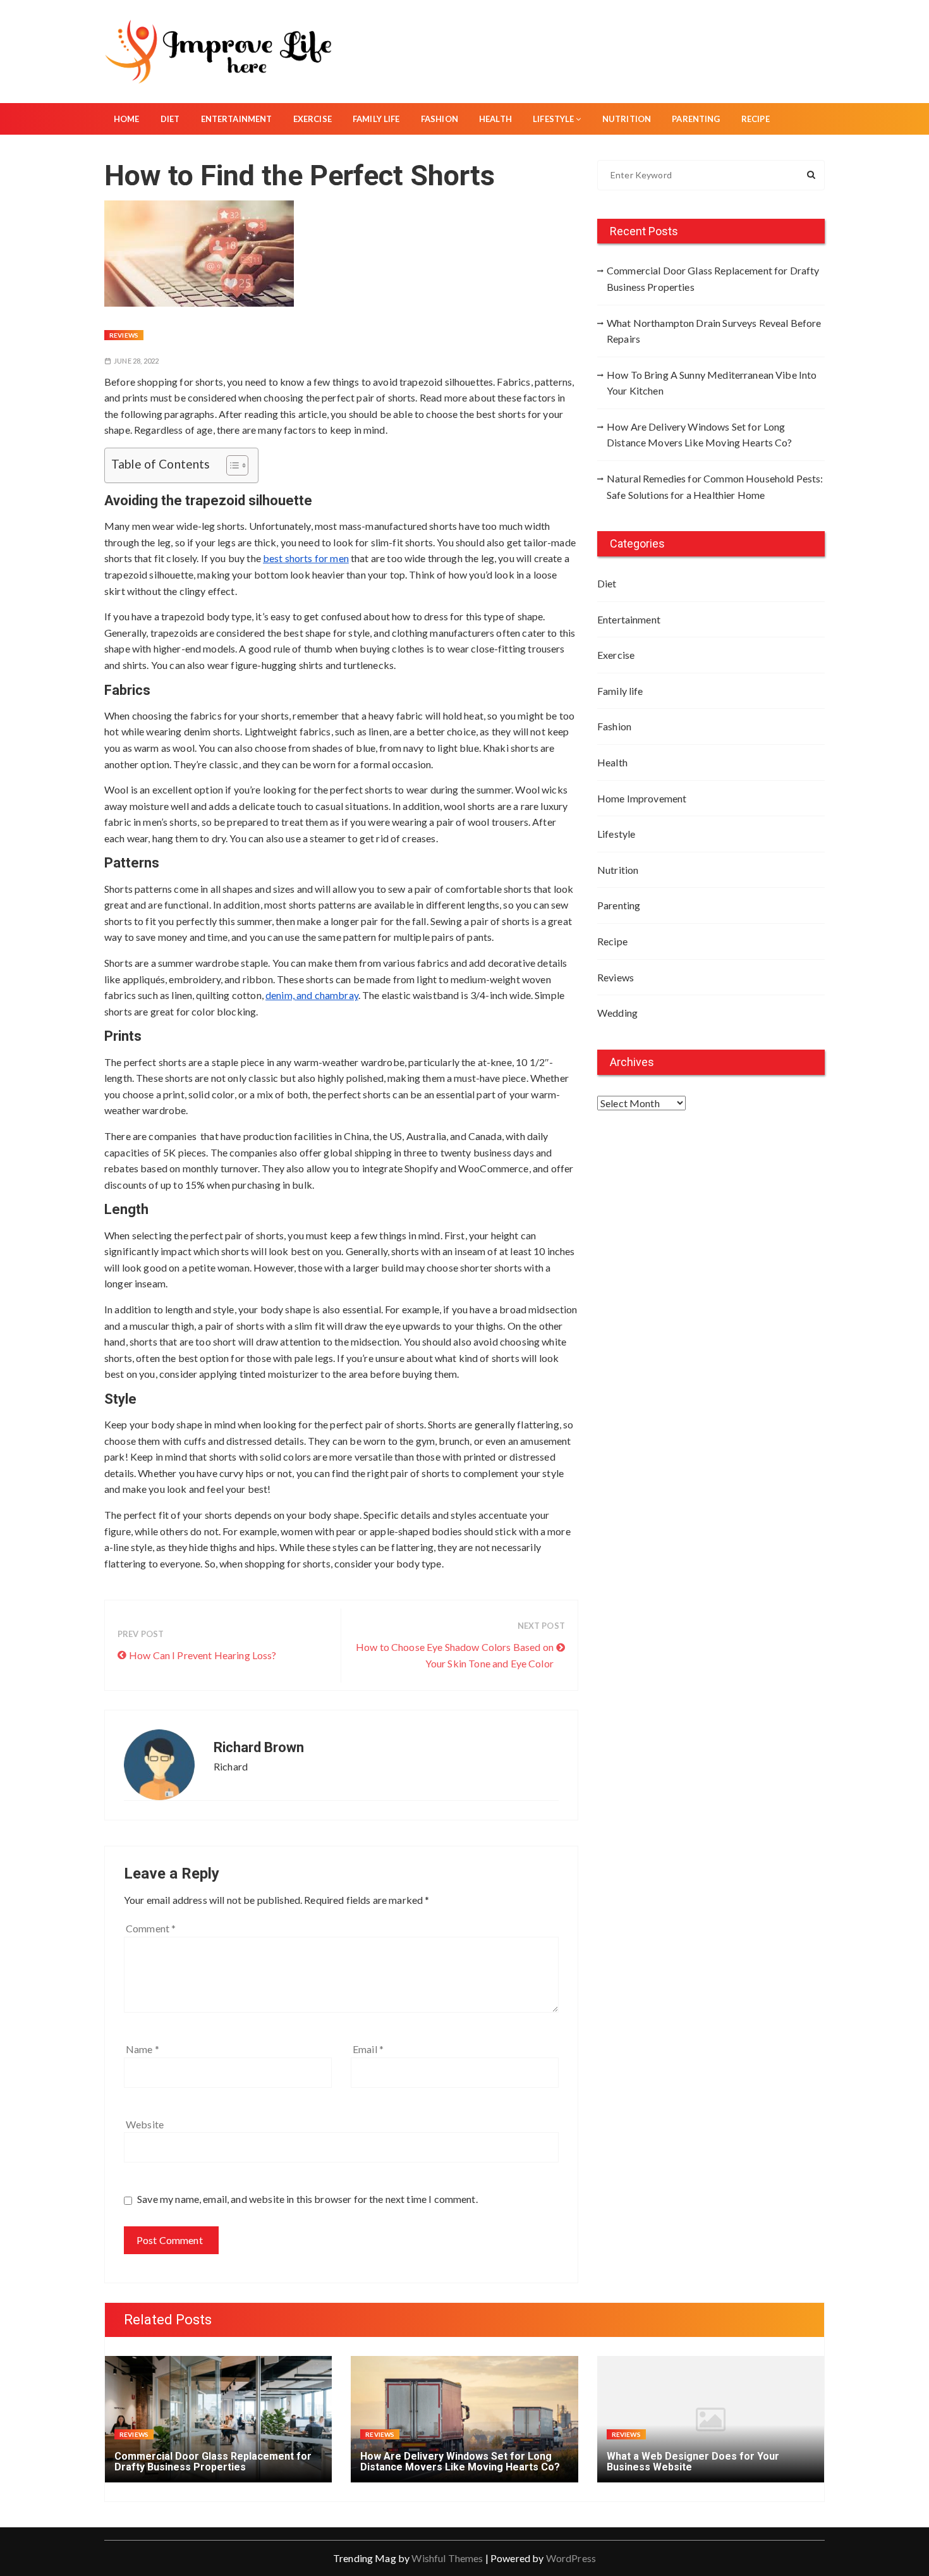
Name (143, 2049)
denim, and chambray (312, 995)
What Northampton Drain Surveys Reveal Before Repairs (714, 331)
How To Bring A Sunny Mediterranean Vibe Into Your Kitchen (712, 383)
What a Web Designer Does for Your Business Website (693, 2462)
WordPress (571, 2558)
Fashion (440, 119)
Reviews (124, 335)
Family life (376, 119)
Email (368, 2049)
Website (145, 2124)
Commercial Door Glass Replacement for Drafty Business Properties (713, 279)
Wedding (617, 1013)
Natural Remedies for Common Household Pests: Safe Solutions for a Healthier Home (715, 487)
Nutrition (627, 119)
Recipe (756, 119)
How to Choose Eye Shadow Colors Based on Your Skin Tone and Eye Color (455, 1655)
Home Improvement (642, 798)
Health (495, 119)
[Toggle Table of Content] (231, 465)
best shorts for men (306, 558)
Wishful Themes (447, 2558)
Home (127, 119)
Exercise (313, 119)
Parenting (696, 119)
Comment (151, 1928)
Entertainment (237, 119)
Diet (170, 119)
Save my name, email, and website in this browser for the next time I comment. (307, 2199)
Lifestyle (553, 119)
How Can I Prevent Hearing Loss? (203, 1655)
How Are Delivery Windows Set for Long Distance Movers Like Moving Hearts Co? (700, 435)
